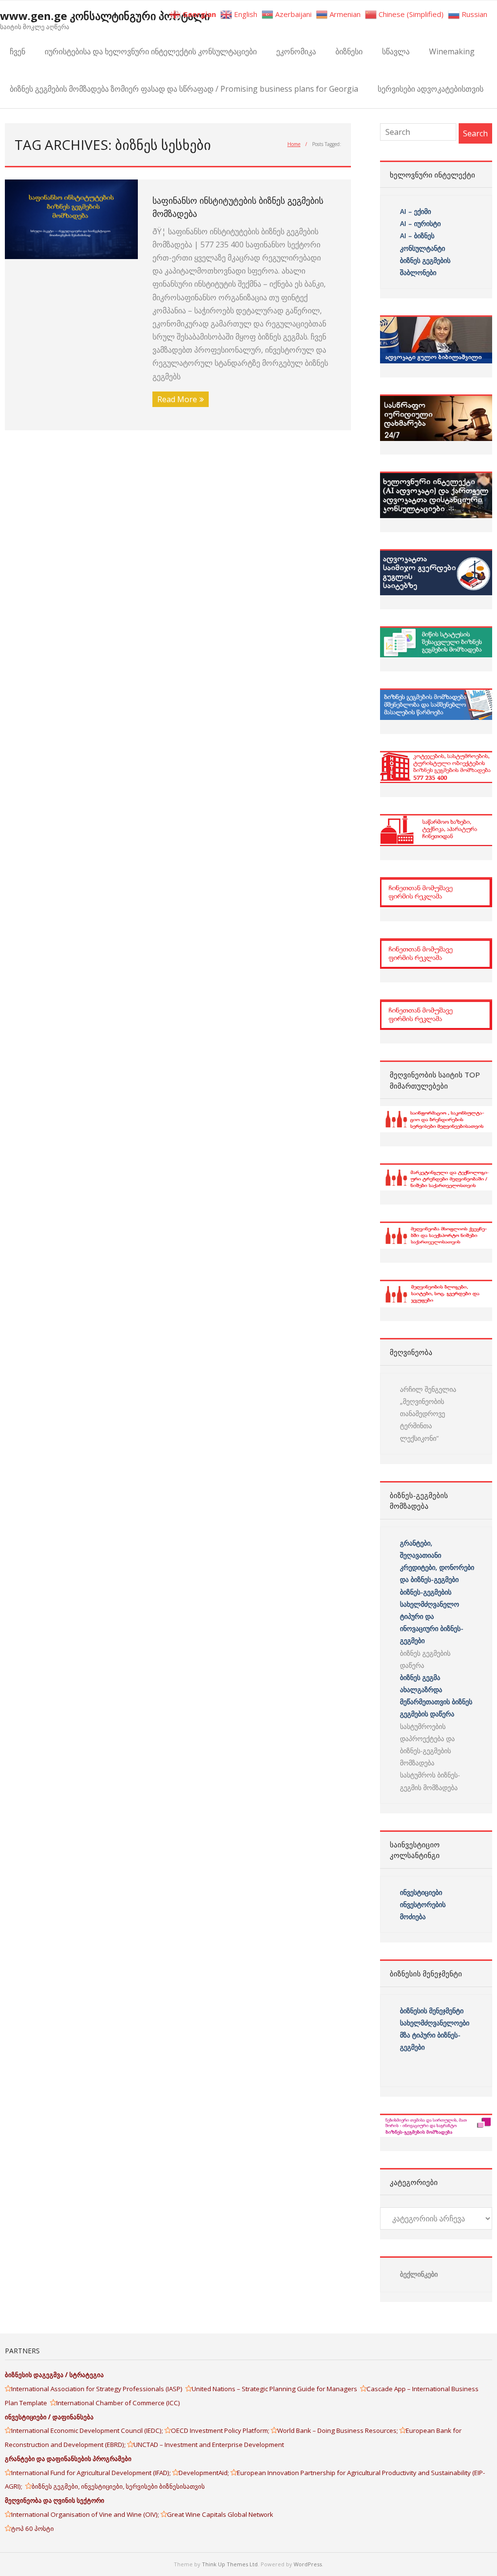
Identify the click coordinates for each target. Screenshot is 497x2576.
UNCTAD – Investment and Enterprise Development (209, 2445)
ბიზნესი (349, 51)
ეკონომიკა (296, 51)
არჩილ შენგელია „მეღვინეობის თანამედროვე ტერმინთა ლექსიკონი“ (428, 1414)
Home (294, 144)
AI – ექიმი (415, 211)
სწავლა (396, 51)
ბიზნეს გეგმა (420, 1677)
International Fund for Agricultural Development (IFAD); (92, 2473)
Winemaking (452, 51)
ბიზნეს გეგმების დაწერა (425, 1659)
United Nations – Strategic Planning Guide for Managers (276, 2389)
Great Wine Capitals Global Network (220, 2514)
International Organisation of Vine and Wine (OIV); (86, 2514)
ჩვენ (17, 51)
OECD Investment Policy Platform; (221, 2430)
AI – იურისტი (420, 223)
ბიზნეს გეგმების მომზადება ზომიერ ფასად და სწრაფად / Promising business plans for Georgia (184, 89)
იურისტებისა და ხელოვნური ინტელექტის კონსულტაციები (151, 51)
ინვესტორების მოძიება (423, 1910)
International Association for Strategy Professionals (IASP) (98, 2389)
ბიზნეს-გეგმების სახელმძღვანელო (430, 1598)
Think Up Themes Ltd (230, 2564)
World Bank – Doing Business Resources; (338, 2430)
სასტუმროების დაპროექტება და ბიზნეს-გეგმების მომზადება (427, 1745)
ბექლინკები (419, 2274)
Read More (177, 399)
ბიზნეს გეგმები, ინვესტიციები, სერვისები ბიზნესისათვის (118, 2486)
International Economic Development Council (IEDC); (88, 2430)
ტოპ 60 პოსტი (33, 2528)
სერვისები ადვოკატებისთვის (431, 89)
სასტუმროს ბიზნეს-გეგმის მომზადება (430, 1781)
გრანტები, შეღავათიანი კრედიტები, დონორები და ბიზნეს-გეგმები (437, 1561)
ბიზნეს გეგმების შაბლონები (426, 266)
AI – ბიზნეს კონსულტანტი (422, 242)
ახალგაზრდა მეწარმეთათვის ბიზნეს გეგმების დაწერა (436, 1702)
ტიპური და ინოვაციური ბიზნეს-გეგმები (432, 1628)
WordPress (308, 2564)
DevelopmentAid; (205, 2473)
